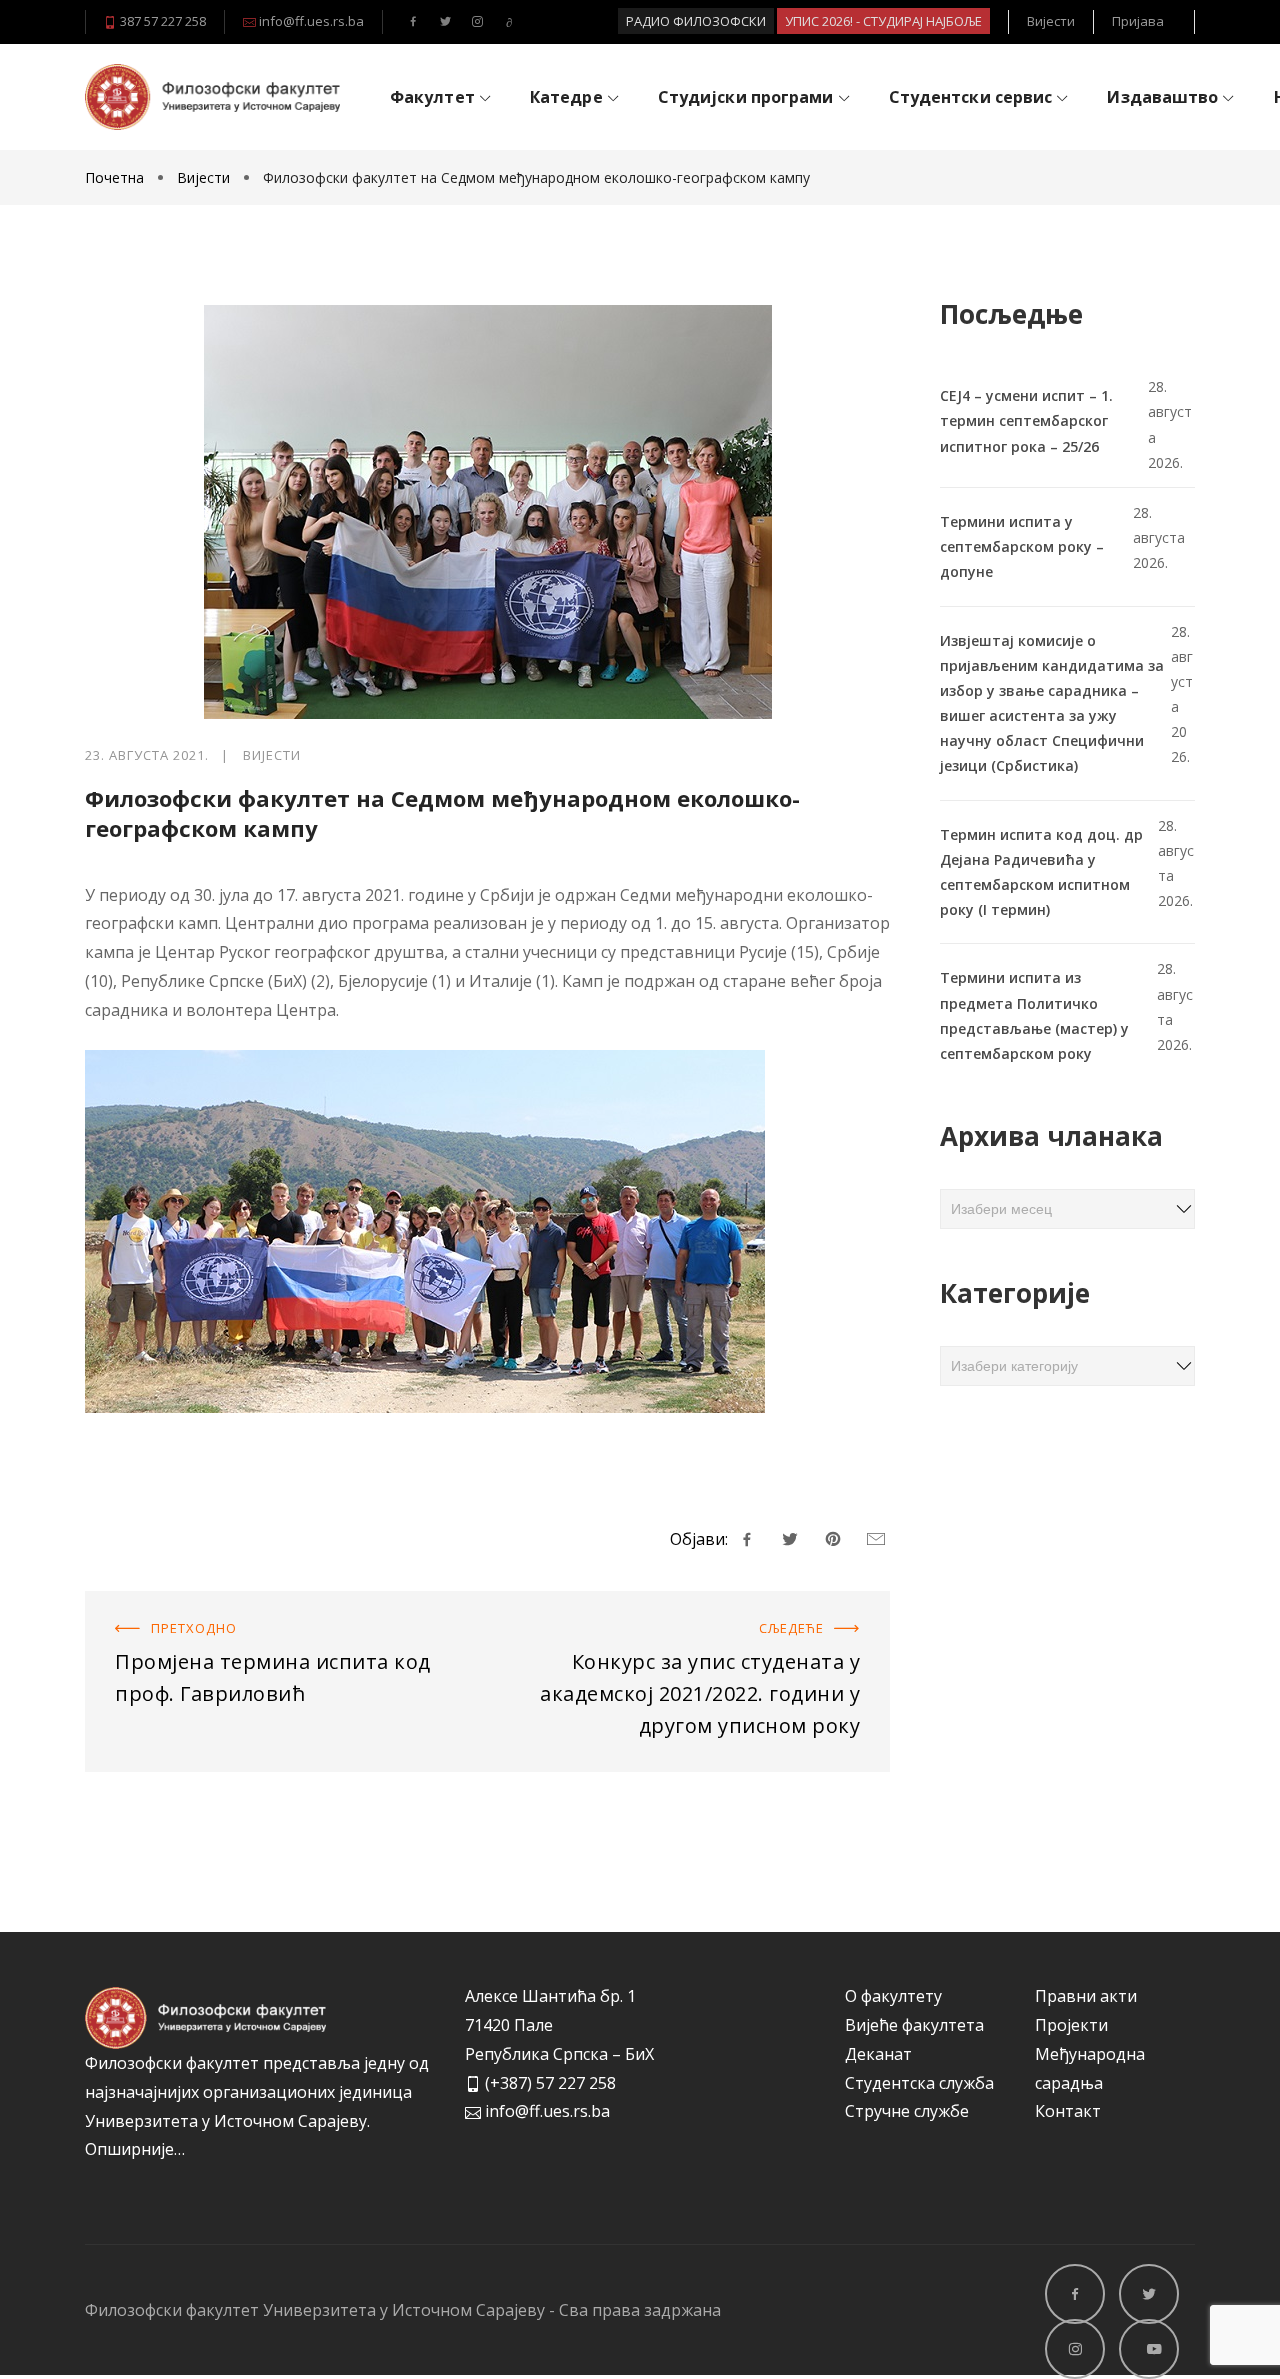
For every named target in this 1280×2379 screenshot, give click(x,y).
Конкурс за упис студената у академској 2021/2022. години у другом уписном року (691, 1619)
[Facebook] (413, 22)
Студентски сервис (971, 97)
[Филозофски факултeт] (212, 96)
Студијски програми (746, 97)
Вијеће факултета (914, 2025)
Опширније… (135, 2149)
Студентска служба (919, 2083)
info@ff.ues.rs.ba (310, 21)
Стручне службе (907, 2111)
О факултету (893, 1996)
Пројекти (1071, 2025)
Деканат (878, 2054)
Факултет (432, 97)
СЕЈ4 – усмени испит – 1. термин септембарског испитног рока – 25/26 (1026, 420)
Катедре (566, 97)
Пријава (1138, 21)
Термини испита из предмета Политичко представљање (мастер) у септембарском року (1034, 1015)
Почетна (116, 177)
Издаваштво (1162, 97)
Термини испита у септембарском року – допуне (1022, 546)
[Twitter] (445, 22)
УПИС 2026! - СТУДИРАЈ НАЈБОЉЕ (883, 21)
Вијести (1051, 21)
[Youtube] (509, 22)
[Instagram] (477, 22)
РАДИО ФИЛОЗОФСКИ (696, 21)
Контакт (1068, 2111)
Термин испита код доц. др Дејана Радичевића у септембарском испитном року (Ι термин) (1041, 872)
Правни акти (1086, 1996)
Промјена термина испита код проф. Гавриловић (280, 1605)
